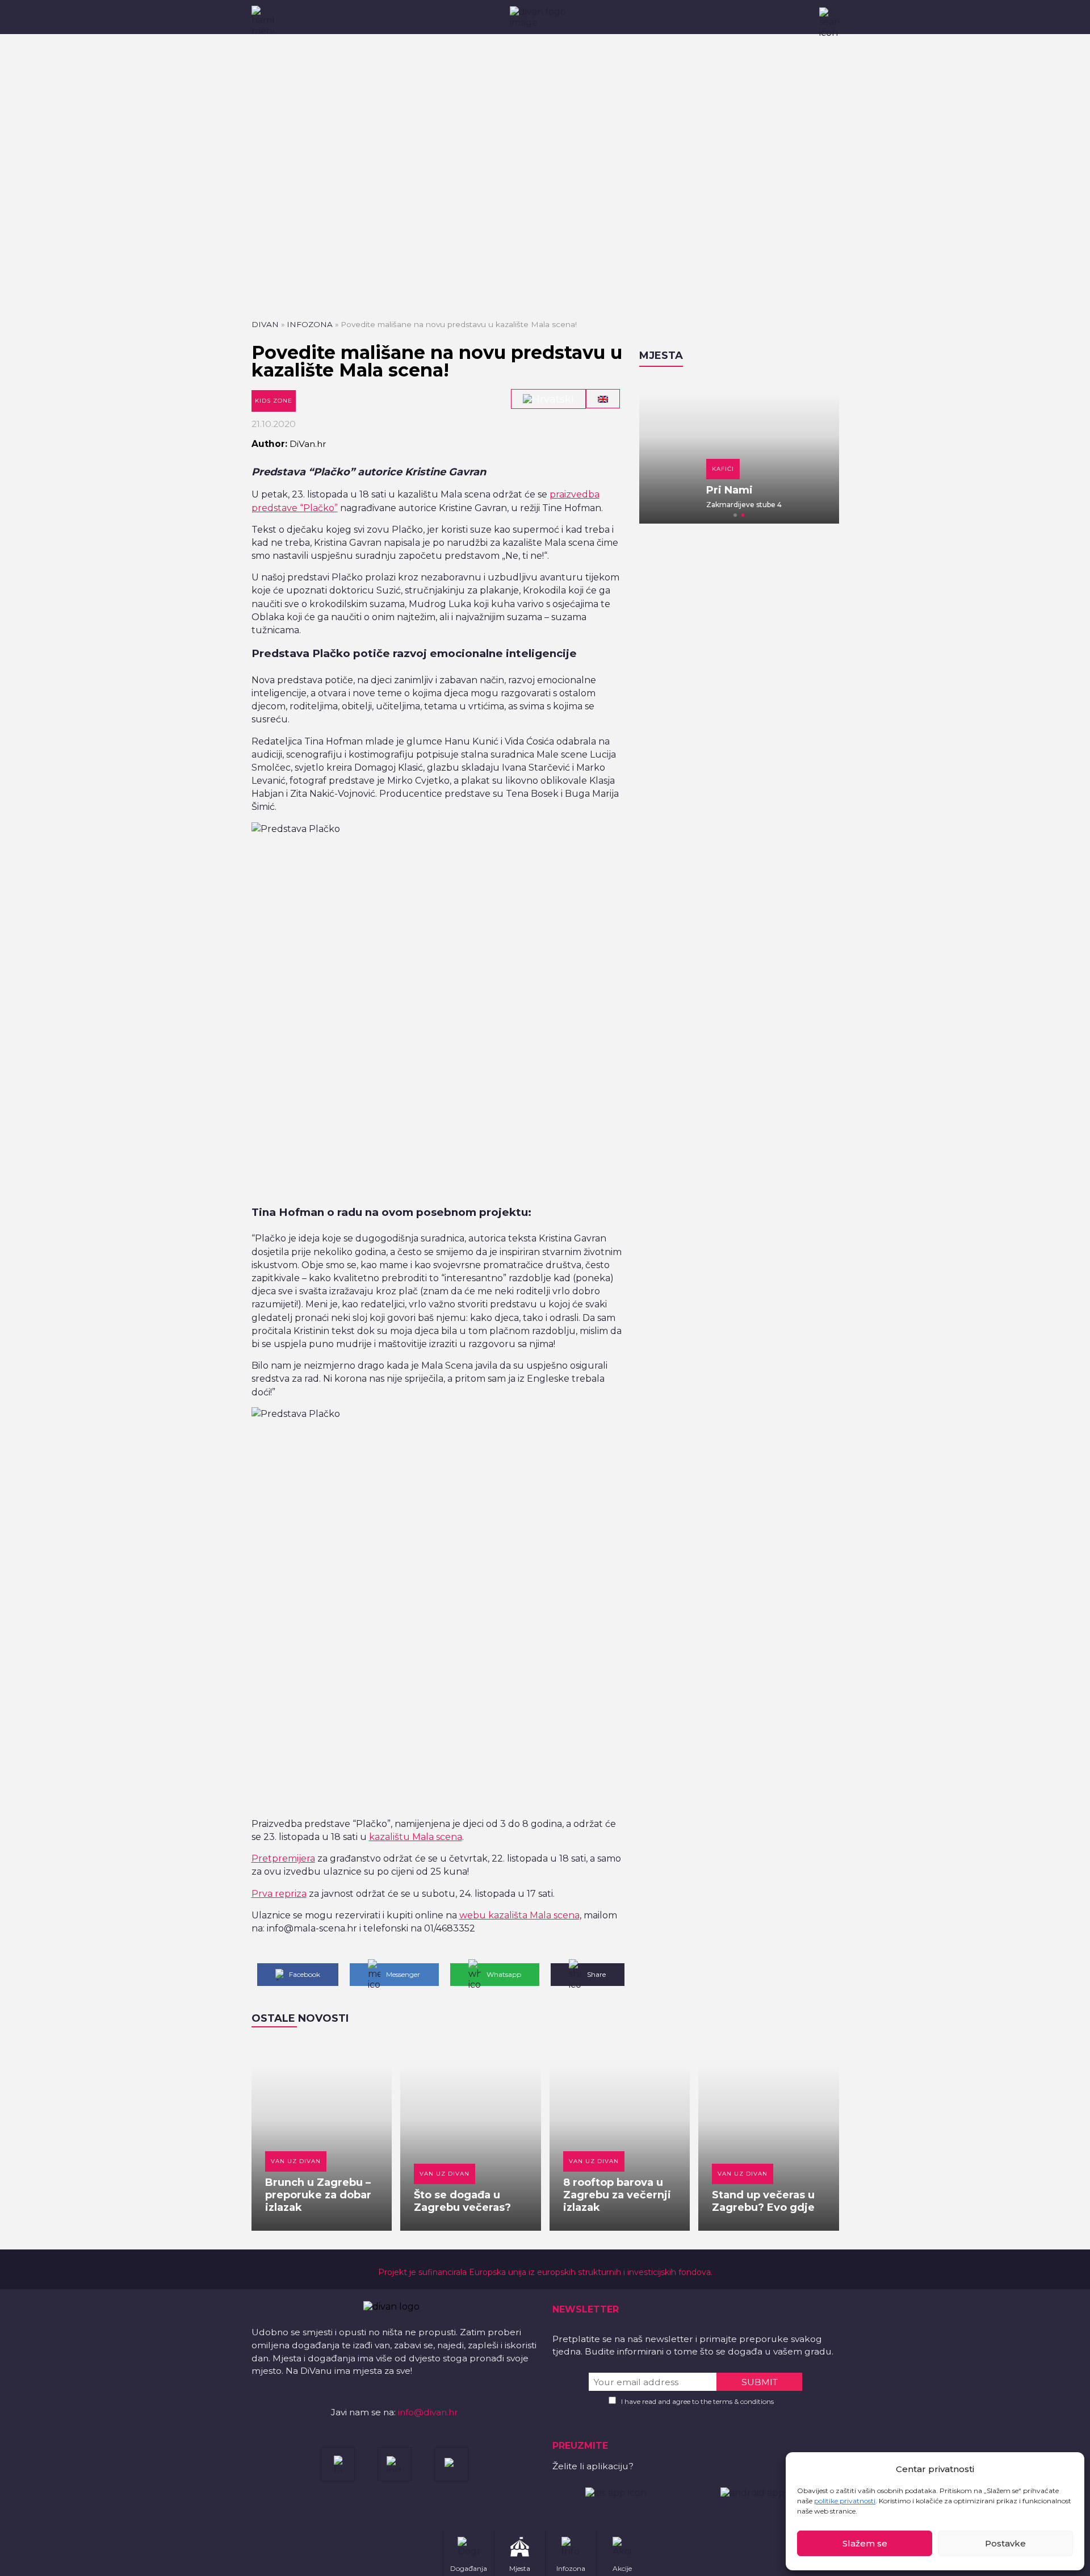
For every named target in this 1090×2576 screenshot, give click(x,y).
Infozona (310, 324)
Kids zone (274, 401)
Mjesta (661, 356)
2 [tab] (743, 515)
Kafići (670, 469)
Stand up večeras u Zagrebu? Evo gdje (763, 2201)
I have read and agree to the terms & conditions (697, 2401)
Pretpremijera (283, 1858)
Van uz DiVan (296, 2161)
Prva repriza (279, 1894)
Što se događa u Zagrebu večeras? (462, 2201)
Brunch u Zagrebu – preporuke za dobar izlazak (318, 2195)
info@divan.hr (428, 2412)
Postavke (1005, 2543)
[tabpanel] (739, 451)
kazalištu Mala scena (416, 1837)
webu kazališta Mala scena (519, 1915)
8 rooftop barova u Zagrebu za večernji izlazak (617, 2195)
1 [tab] (735, 515)
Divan (265, 324)
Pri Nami (676, 490)
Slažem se (865, 2543)
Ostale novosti (300, 2018)
